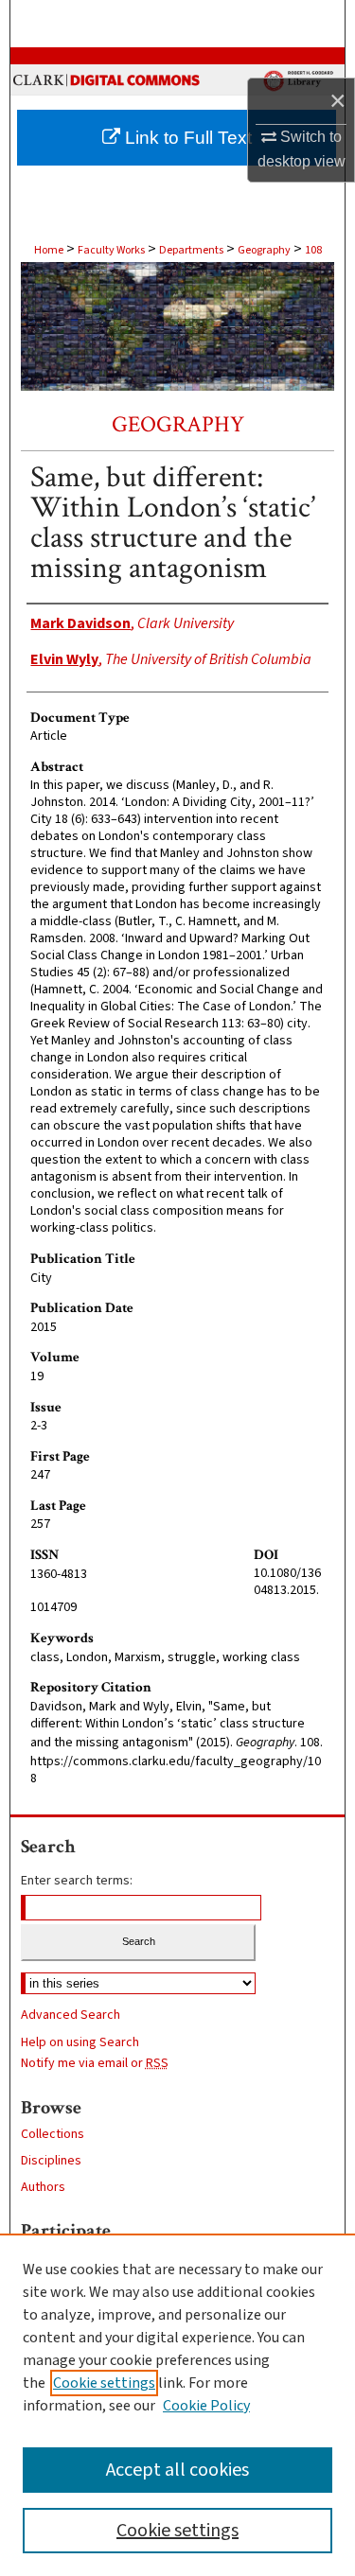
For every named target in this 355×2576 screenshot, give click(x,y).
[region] (177, 2405)
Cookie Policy (206, 2406)
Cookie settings (104, 2383)
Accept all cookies (177, 2470)
